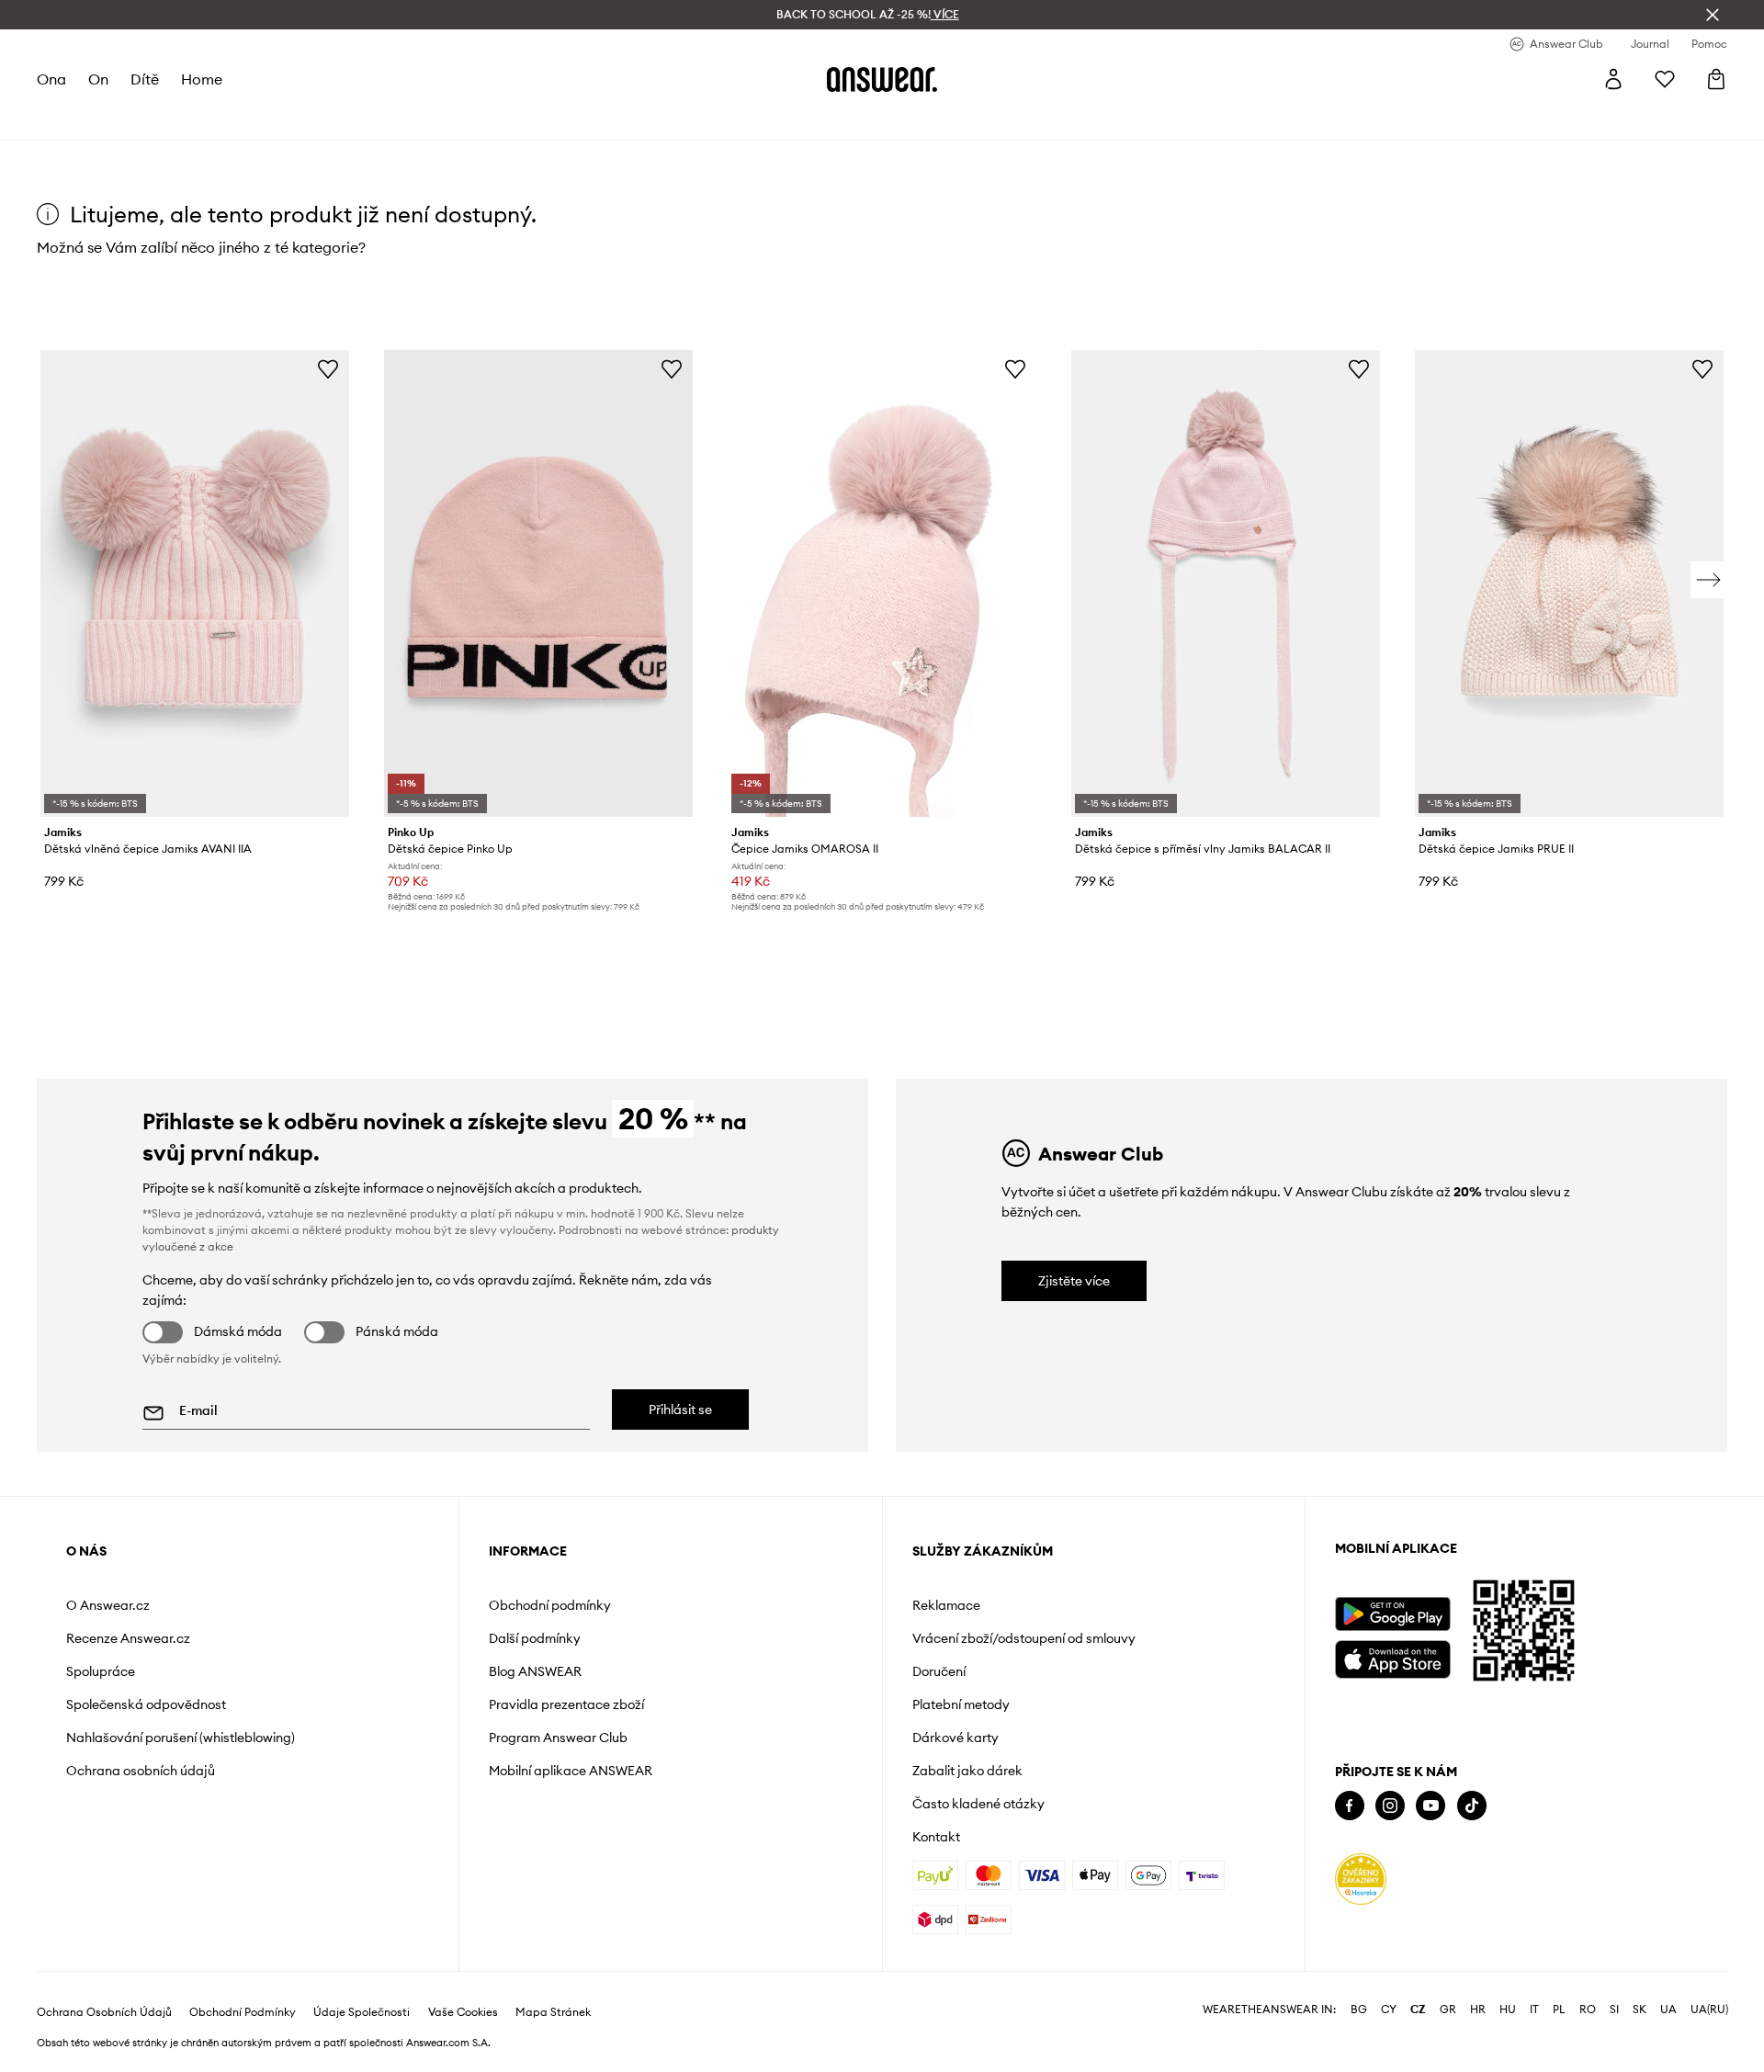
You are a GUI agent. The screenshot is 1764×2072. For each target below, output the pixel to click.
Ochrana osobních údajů (141, 1771)
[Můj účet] (1613, 79)
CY (1389, 2010)
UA (1668, 2010)
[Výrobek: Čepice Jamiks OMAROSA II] (882, 583)
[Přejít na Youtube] (1430, 1806)
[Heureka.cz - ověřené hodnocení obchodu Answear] (1361, 1879)
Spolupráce (101, 1671)
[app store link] (1392, 1657)
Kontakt (936, 1837)
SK (1640, 2010)
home (202, 79)
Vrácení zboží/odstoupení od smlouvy (1024, 1638)
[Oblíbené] (1665, 79)
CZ (1418, 2010)
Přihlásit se (680, 1410)
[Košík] (1716, 79)
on (98, 79)
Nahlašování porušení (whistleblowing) (181, 1738)
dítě (145, 79)
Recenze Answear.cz (128, 1638)
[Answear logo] (882, 79)
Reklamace (946, 1605)
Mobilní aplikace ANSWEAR (571, 1771)
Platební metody (961, 1704)
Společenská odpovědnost (146, 1704)
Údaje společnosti (362, 2012)
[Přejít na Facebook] (1350, 1806)
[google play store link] (1392, 1614)
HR (1478, 2010)
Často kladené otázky (978, 1804)
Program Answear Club (558, 1738)
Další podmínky (535, 1638)
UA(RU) (1709, 2010)
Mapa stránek (553, 2012)
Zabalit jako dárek (967, 1771)
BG (1359, 2010)
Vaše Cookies (463, 2012)
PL (1559, 2010)
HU (1508, 2010)
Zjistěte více (1074, 1281)
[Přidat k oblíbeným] (328, 368)
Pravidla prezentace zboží (566, 1704)
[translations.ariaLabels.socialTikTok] (1472, 1806)
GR (1448, 2010)
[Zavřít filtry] (1713, 15)
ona (51, 79)
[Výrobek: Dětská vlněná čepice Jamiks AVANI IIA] (195, 583)
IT (1534, 2010)
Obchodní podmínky (550, 1605)
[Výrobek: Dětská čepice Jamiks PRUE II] (1569, 583)
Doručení (939, 1671)
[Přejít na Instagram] (1390, 1806)
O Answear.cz (108, 1605)
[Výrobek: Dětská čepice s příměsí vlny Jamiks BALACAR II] (1226, 583)
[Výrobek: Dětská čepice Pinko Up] (538, 583)
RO (1588, 2010)
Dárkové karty (955, 1738)
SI (1614, 2010)
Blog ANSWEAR (535, 1671)
